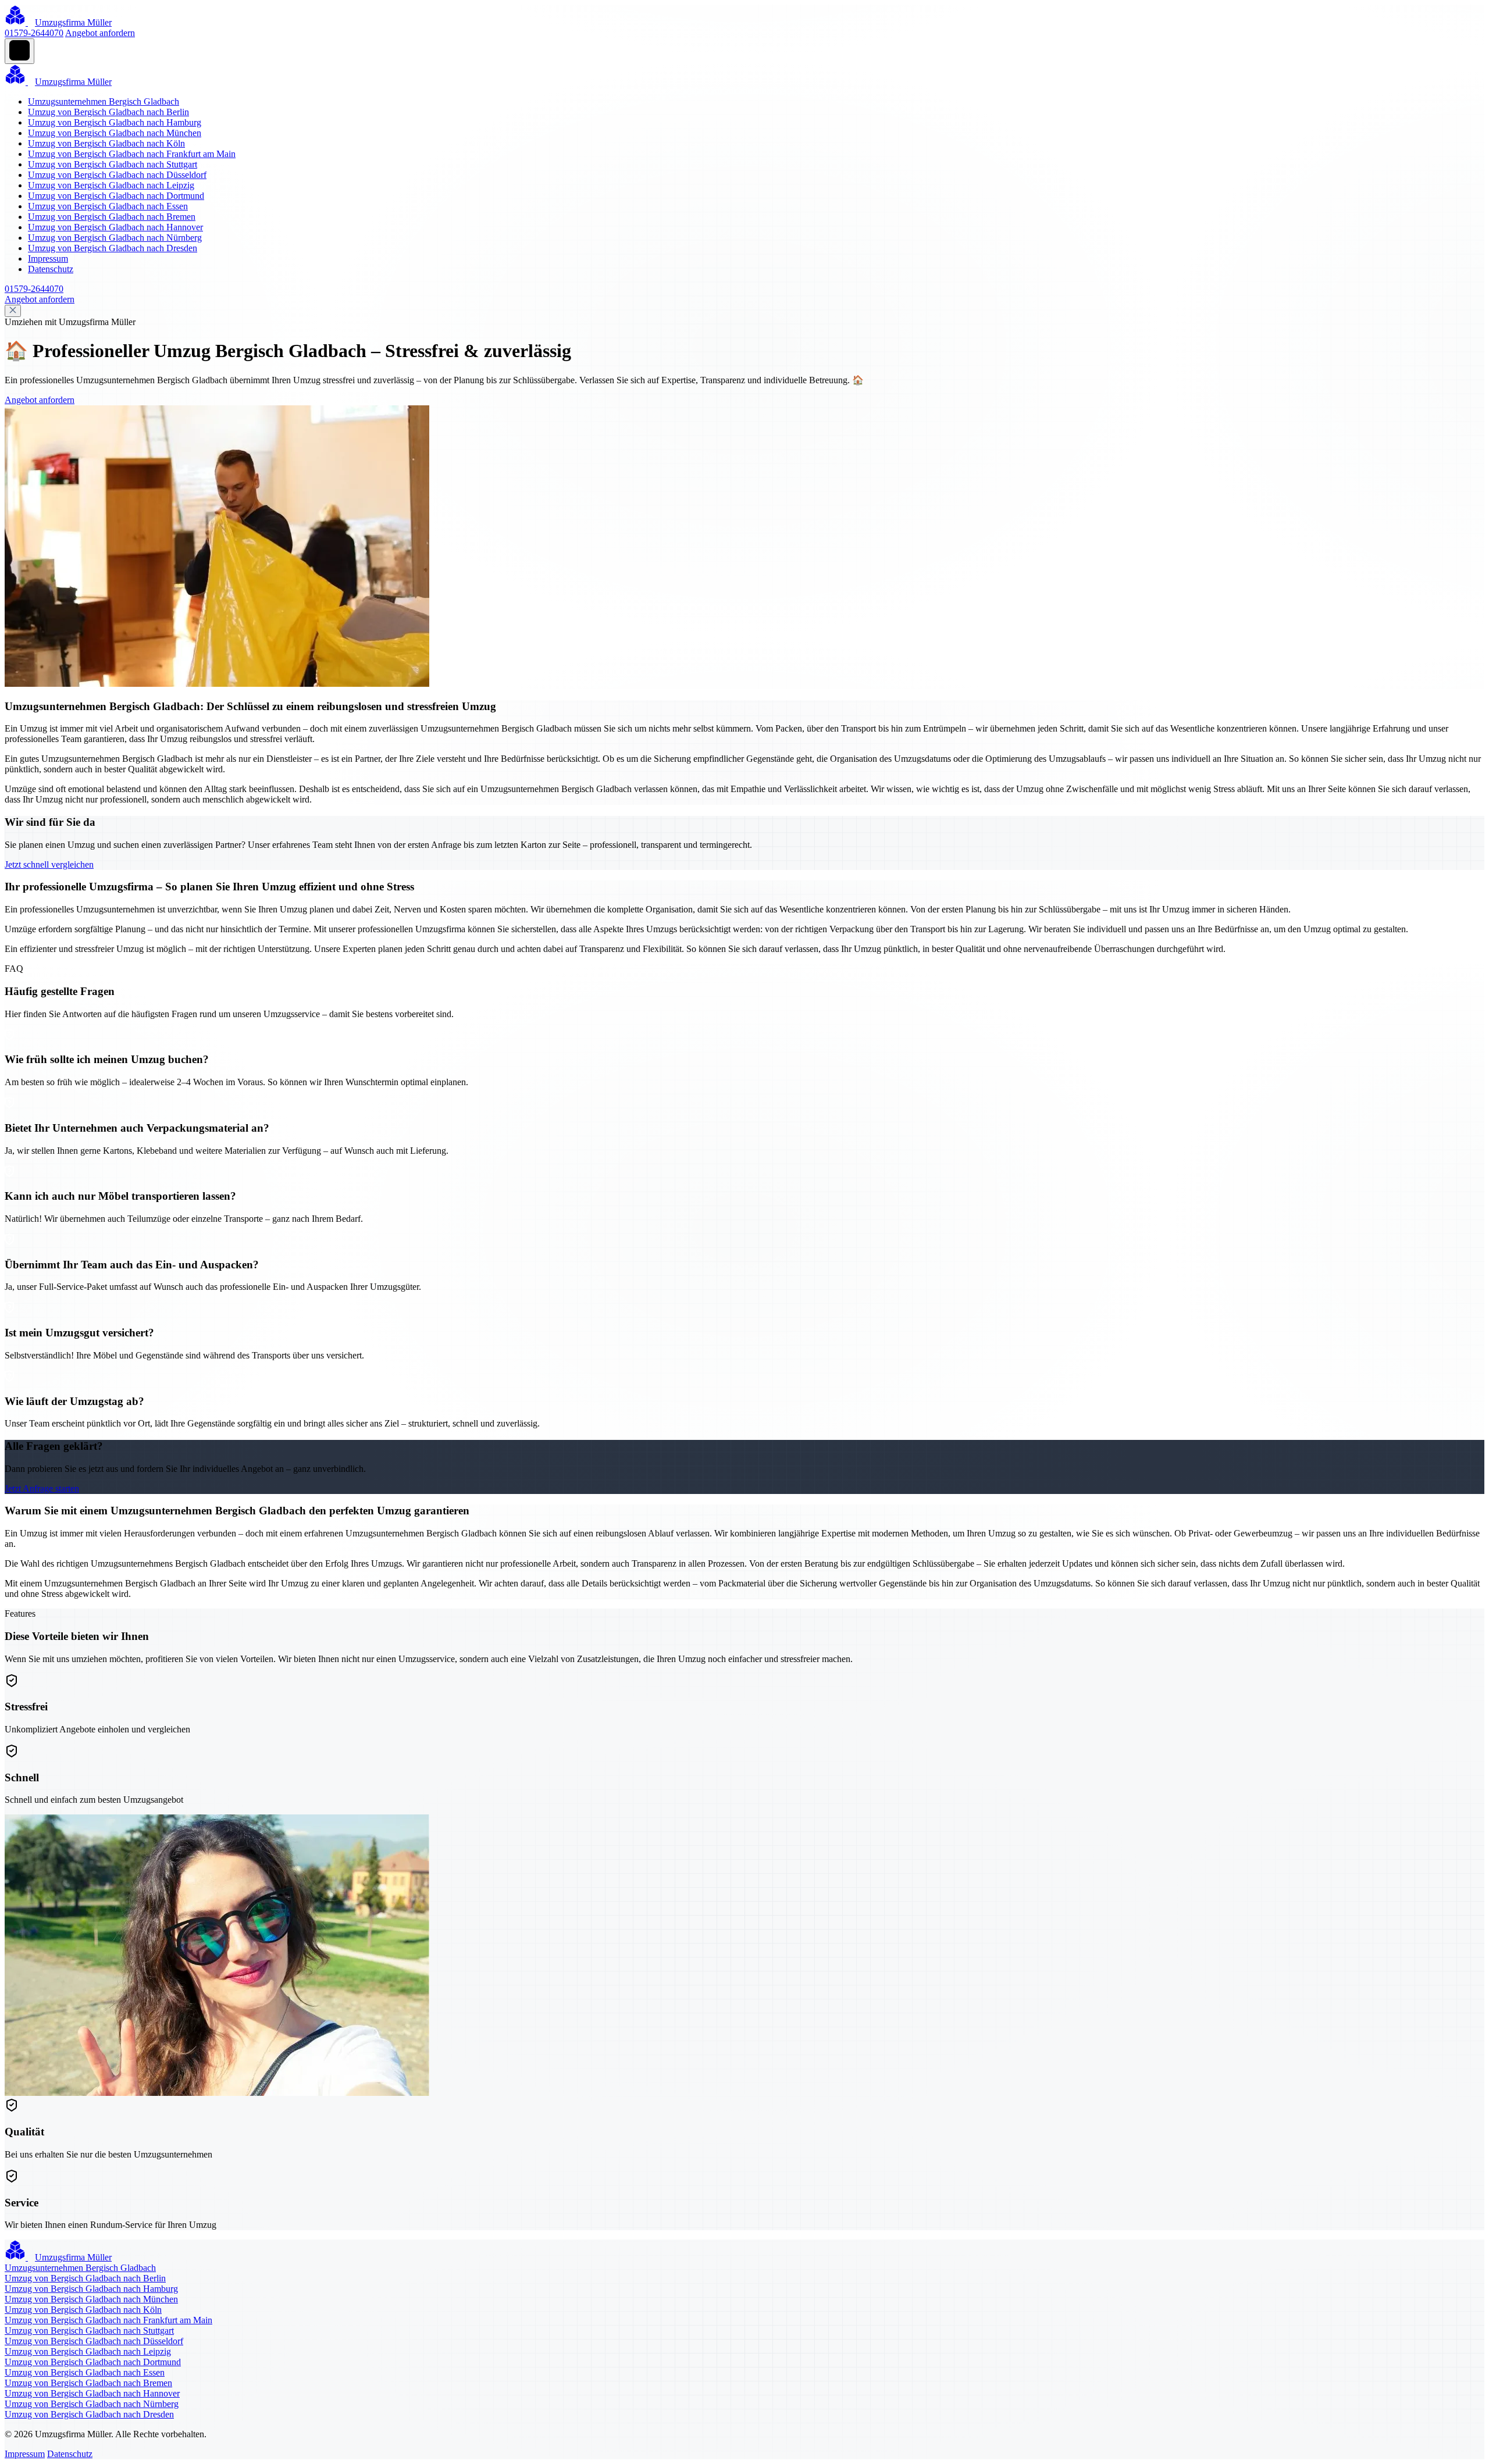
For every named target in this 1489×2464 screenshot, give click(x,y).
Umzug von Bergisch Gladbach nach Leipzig (111, 185)
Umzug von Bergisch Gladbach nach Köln (106, 143)
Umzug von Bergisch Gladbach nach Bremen (112, 217)
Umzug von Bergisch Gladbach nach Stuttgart (113, 164)
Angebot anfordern (100, 33)
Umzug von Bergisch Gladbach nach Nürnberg (115, 238)
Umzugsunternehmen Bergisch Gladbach (104, 101)
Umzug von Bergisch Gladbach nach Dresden (113, 248)
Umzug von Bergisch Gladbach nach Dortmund (116, 196)
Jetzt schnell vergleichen (49, 864)
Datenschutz (51, 269)
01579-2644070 (34, 33)
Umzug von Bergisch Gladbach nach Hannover (115, 227)
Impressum (48, 258)
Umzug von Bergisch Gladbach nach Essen (108, 206)
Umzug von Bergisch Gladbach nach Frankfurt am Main (132, 154)
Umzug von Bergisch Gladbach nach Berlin (108, 112)
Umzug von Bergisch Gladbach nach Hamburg (115, 122)
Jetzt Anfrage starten (42, 1488)
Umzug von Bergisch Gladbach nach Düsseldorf (117, 175)
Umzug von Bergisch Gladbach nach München (115, 133)
